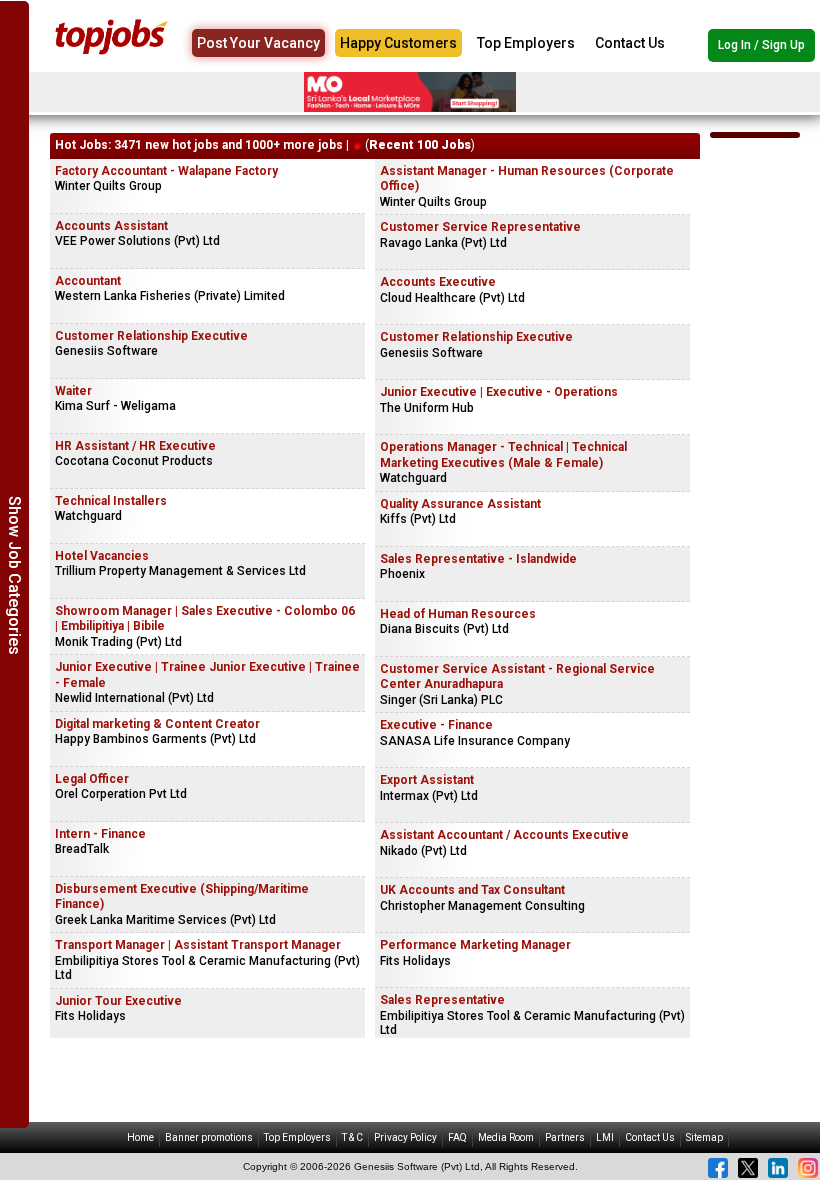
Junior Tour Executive (118, 1001)
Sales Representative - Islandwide (478, 559)
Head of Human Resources (458, 614)
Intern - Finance (100, 834)
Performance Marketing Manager (475, 945)
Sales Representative (442, 1000)
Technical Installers (111, 501)
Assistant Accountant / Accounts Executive (504, 835)
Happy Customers (398, 43)
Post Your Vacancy (258, 43)
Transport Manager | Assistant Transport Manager (198, 945)
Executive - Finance (436, 725)
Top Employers (526, 43)
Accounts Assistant (111, 226)
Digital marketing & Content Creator (157, 724)
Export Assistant (427, 780)
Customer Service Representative (480, 227)
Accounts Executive (438, 282)
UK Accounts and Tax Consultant (472, 890)
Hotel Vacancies (102, 556)
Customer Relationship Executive (151, 336)
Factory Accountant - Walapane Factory (166, 171)
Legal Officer (92, 779)
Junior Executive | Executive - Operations (499, 392)
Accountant (88, 281)
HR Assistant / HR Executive (135, 446)
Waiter (73, 391)
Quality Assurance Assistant (460, 504)
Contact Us (630, 43)
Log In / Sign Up (761, 45)
